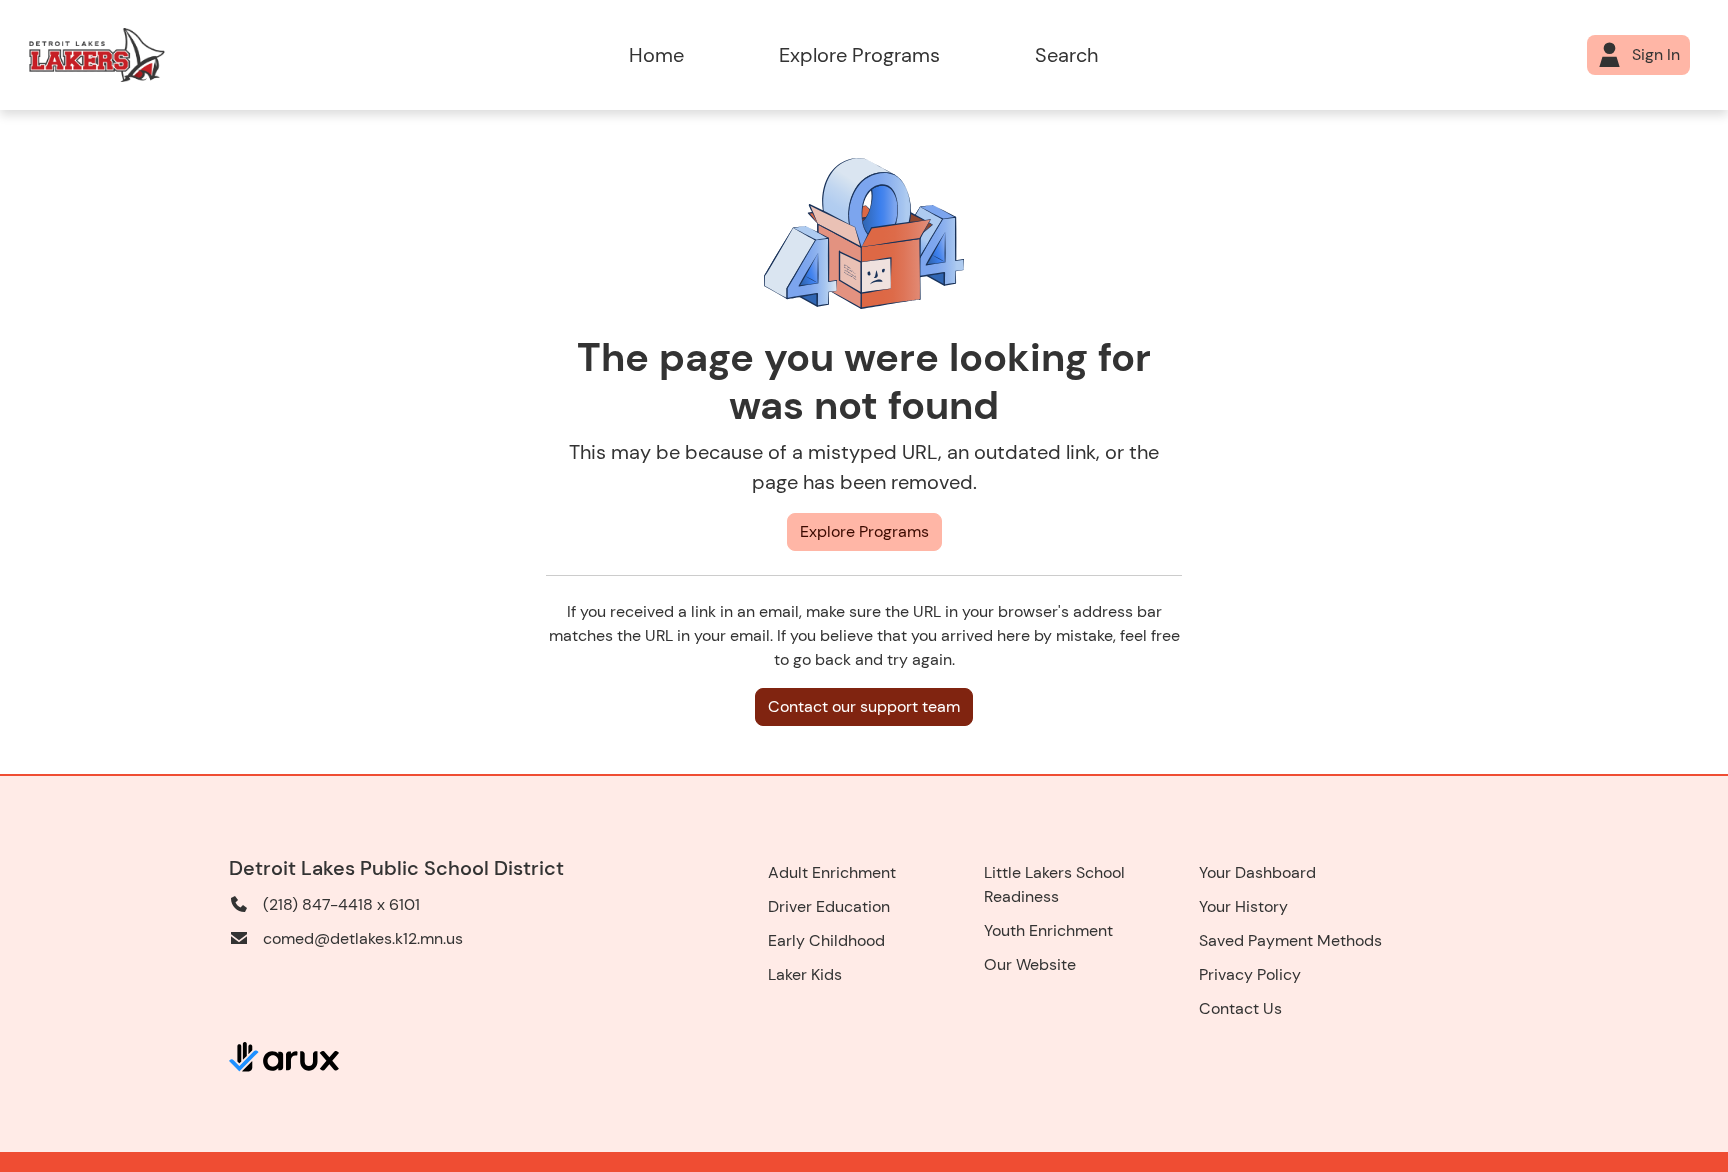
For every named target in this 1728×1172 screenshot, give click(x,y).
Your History (1243, 906)
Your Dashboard (1257, 872)
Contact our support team (864, 706)
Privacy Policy (1250, 974)
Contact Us (1240, 1008)
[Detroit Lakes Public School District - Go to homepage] (248, 55)
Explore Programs (859, 55)
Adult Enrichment (832, 872)
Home (656, 55)
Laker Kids (805, 974)
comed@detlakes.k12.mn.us (363, 938)
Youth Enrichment (1048, 930)
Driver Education (829, 906)
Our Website (1030, 964)
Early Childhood (826, 940)
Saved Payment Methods (1290, 940)
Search (1066, 55)
